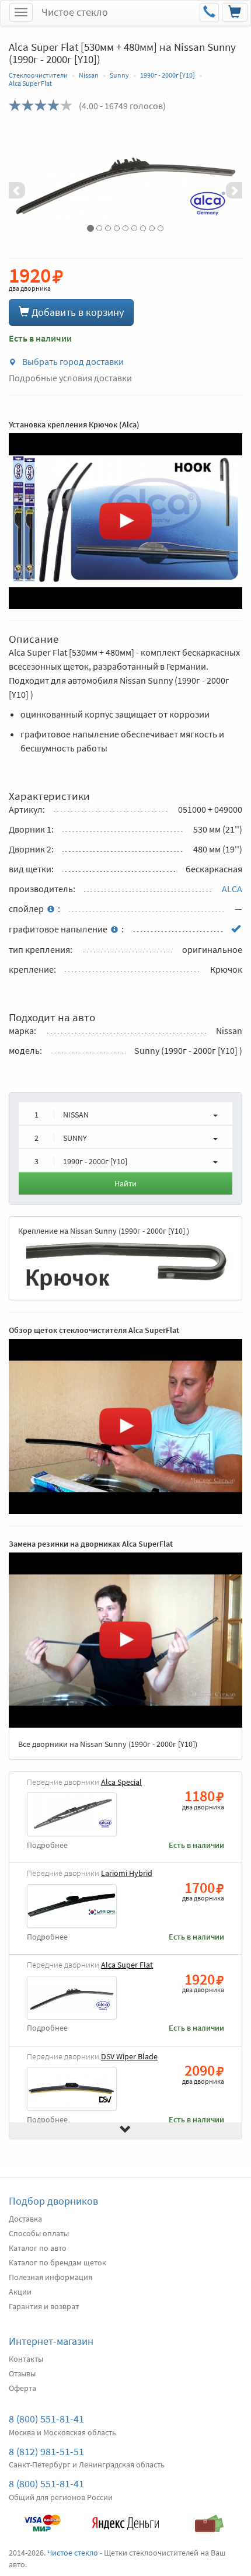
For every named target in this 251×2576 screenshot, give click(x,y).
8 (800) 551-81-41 (46, 2419)
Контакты (26, 2359)
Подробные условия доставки (70, 378)
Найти (125, 1183)
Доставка (25, 2219)
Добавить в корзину (76, 312)
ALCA (232, 889)
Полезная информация (50, 2277)
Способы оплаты (39, 2233)
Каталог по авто (38, 2248)
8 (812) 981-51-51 (46, 2451)
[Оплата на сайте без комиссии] (42, 2518)
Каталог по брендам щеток (57, 2262)
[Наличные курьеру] (209, 2518)
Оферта (22, 2388)
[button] (26, 182)
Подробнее (47, 1845)
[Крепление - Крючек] (125, 1264)
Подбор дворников (53, 2201)
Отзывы (22, 2373)
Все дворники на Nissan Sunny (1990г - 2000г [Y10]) (108, 1744)
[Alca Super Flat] (125, 182)
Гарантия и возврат (44, 2306)
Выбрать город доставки (72, 361)
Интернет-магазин (51, 2341)
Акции (20, 2292)
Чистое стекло (75, 12)
